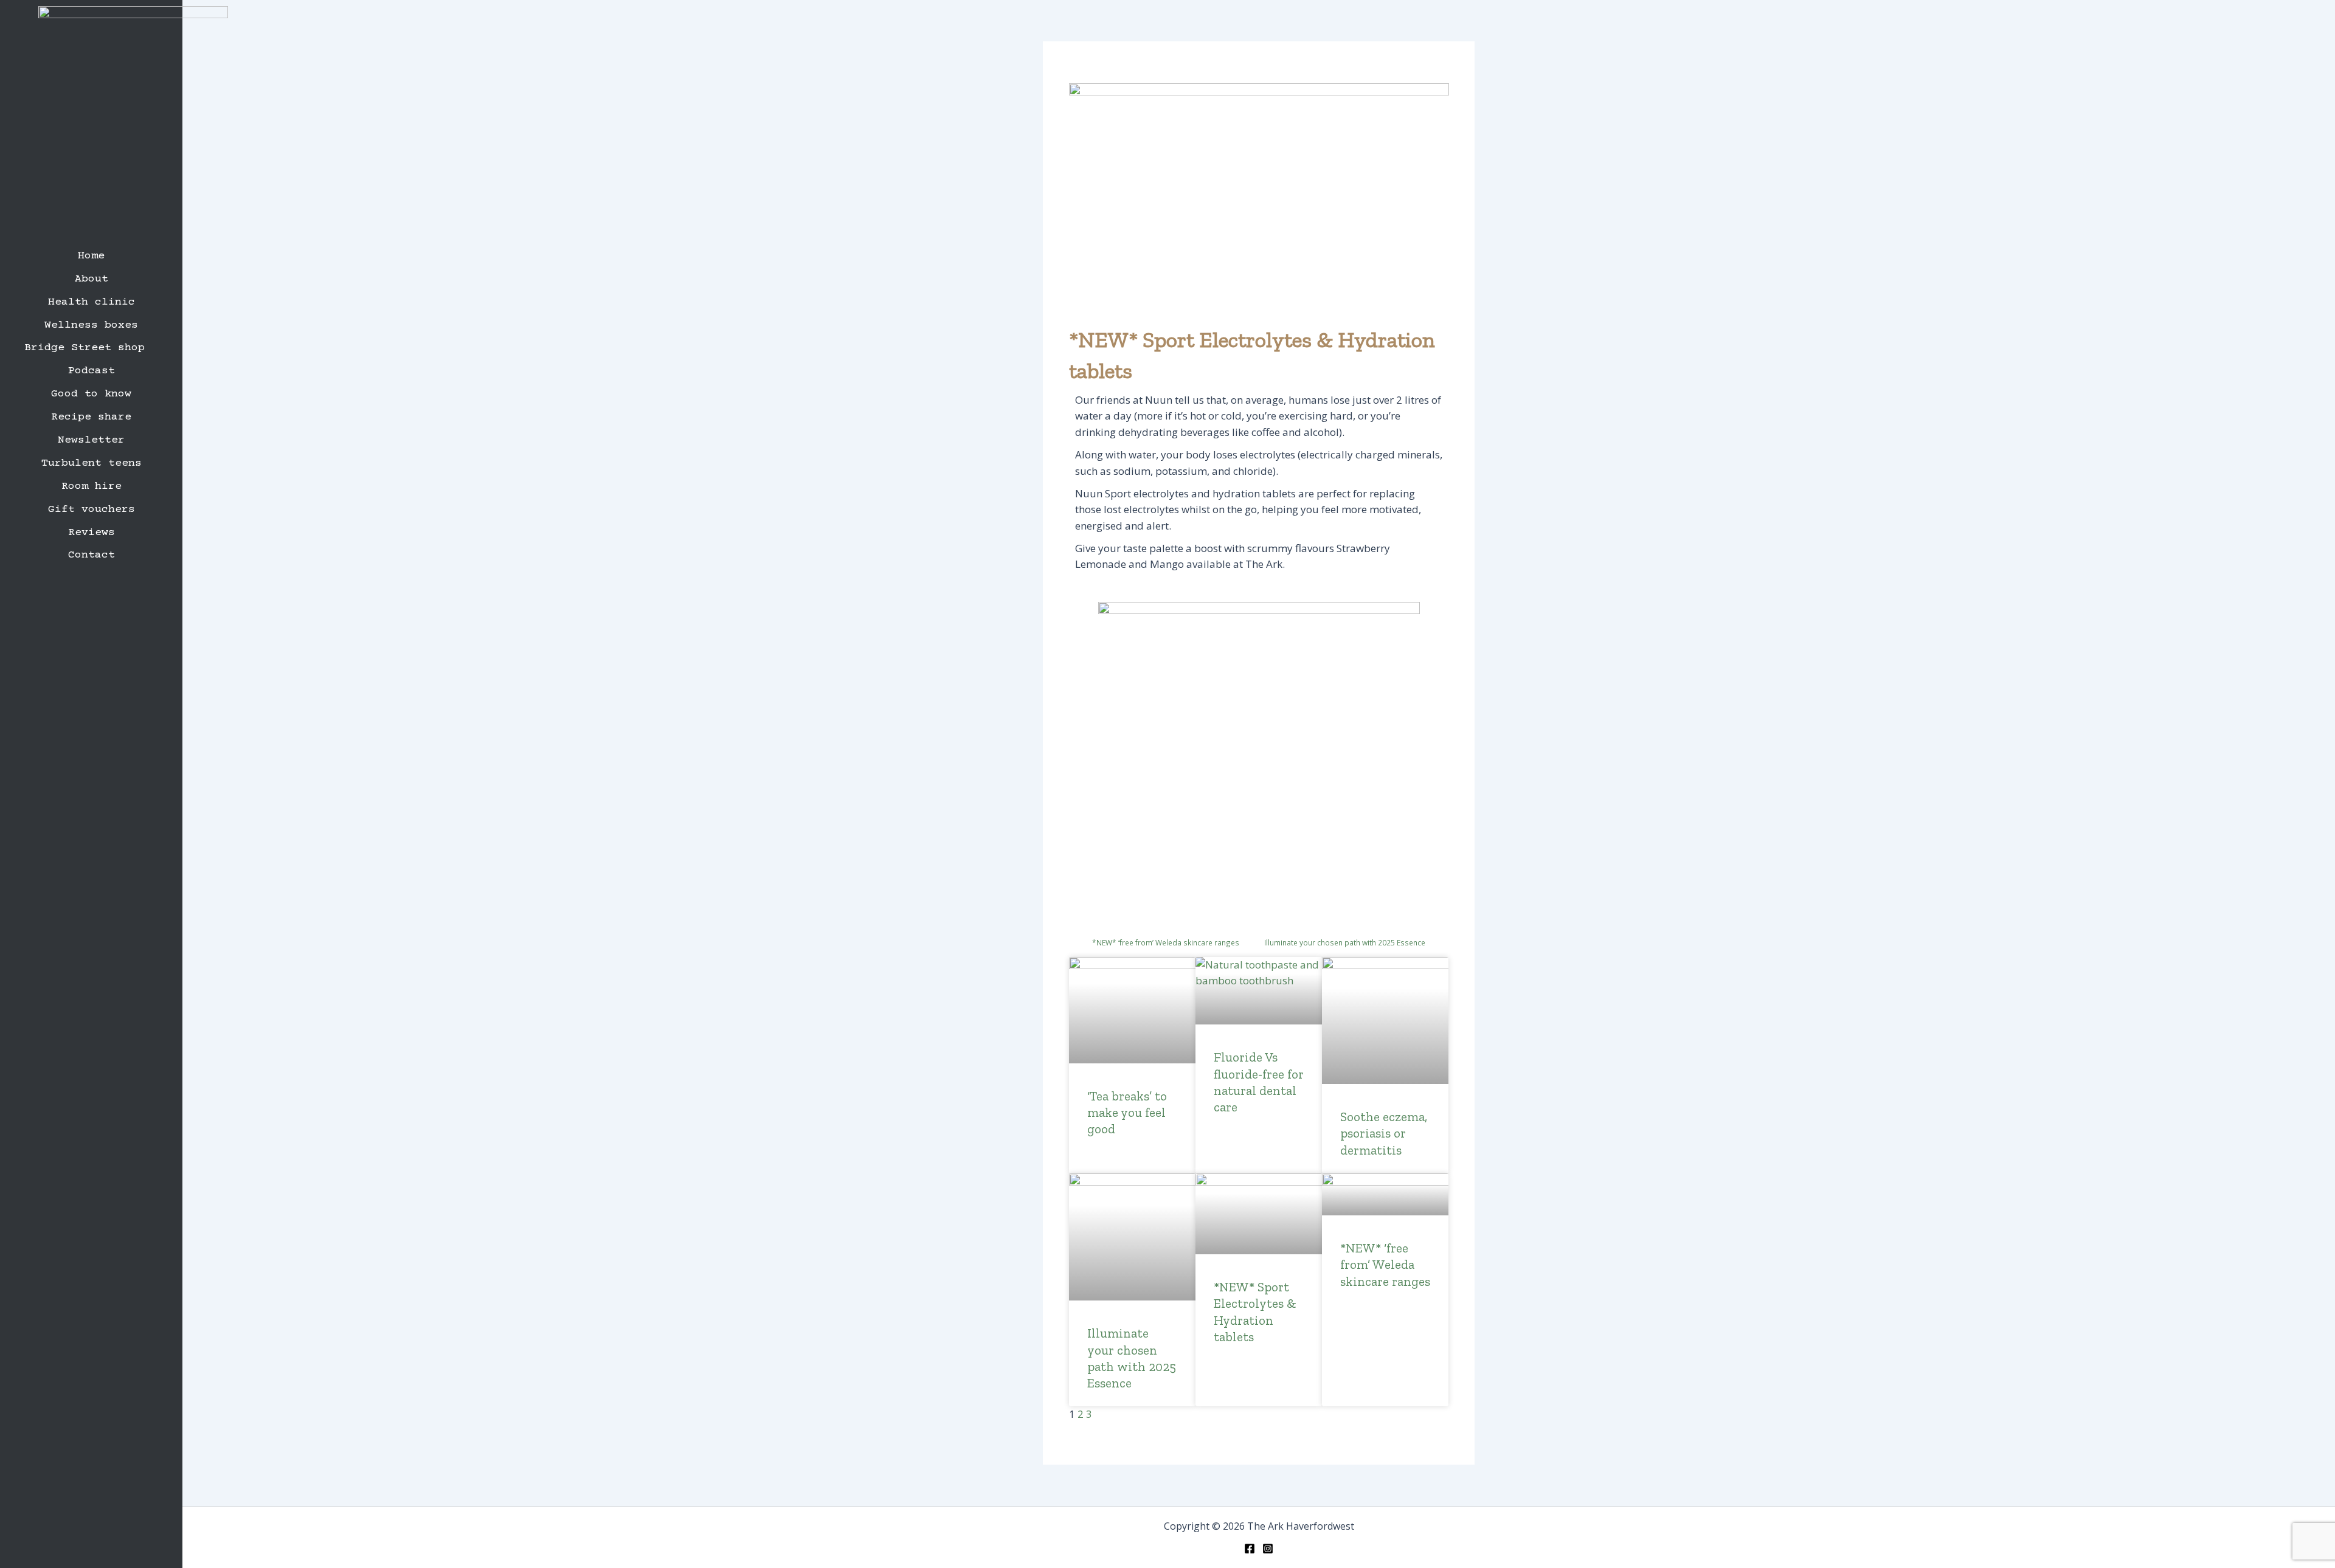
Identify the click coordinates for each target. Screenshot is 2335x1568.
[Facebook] (1250, 1549)
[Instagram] (1268, 1549)
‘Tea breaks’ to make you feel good (1127, 1113)
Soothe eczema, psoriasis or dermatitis (1384, 1133)
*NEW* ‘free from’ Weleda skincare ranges (1385, 1265)
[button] (91, 348)
